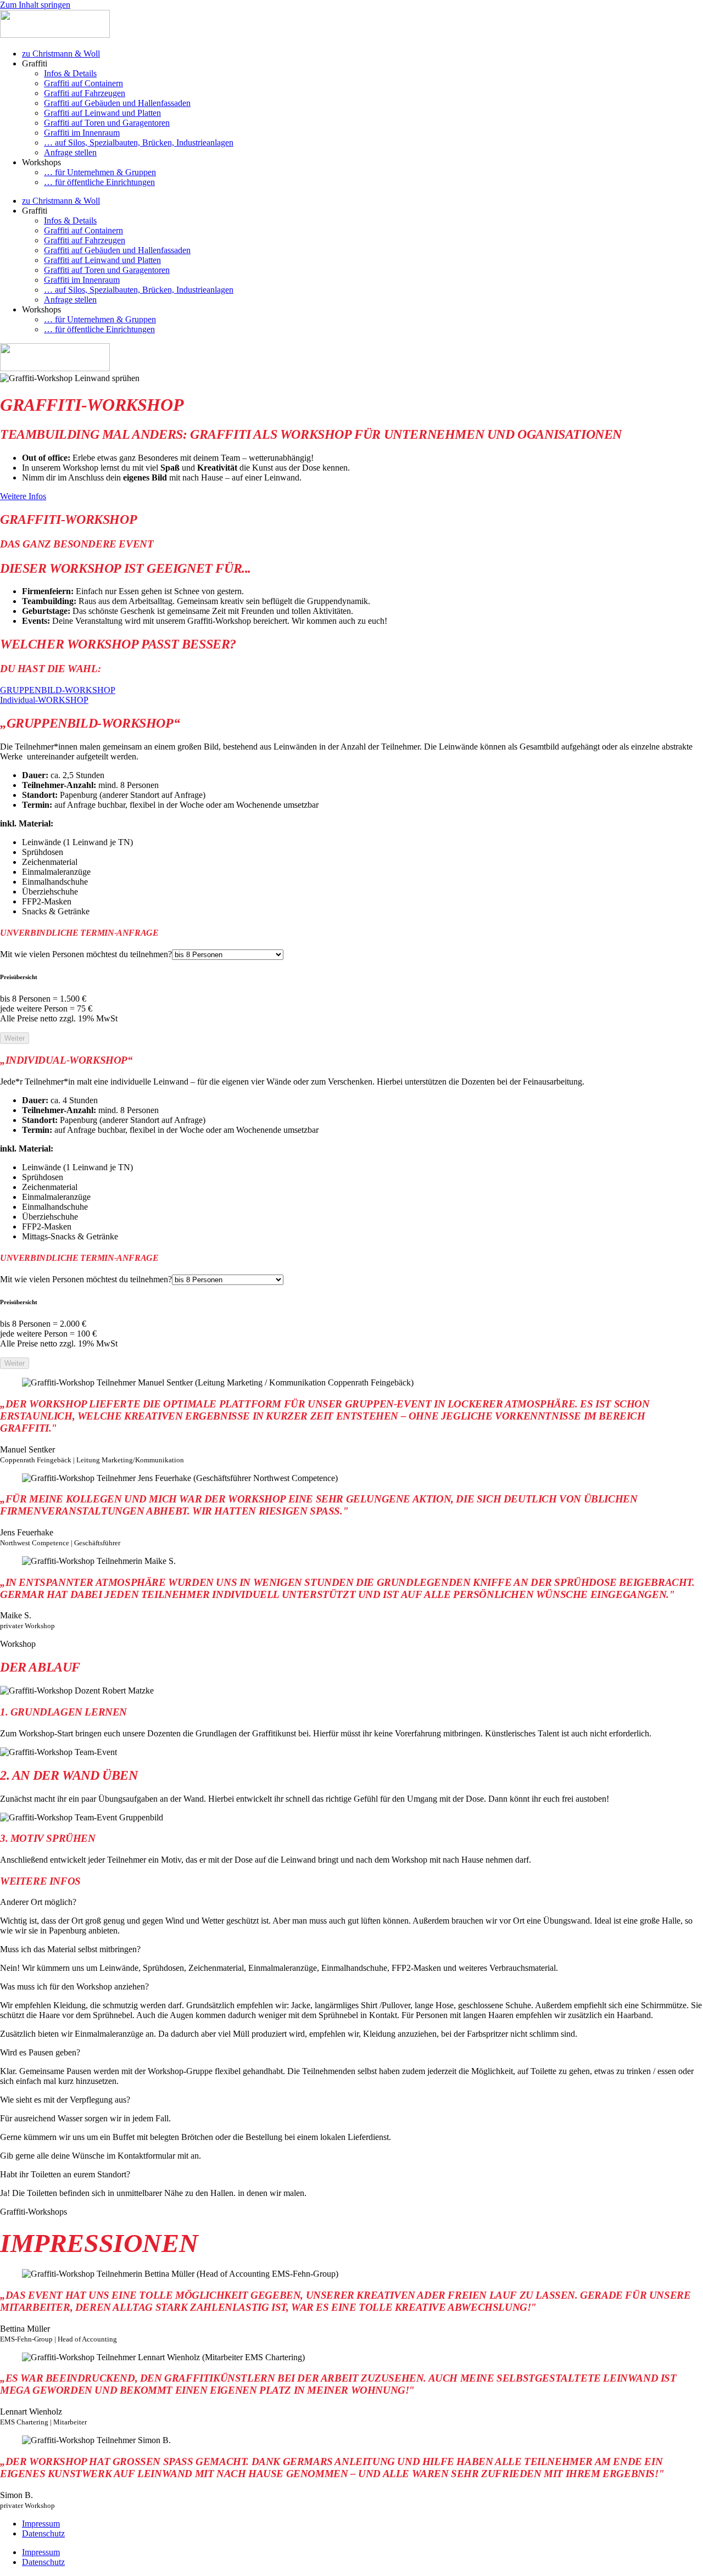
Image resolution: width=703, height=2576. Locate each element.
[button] (351, 1902)
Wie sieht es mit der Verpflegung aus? (65, 2100)
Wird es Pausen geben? (40, 2052)
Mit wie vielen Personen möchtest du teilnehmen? (86, 954)
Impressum (41, 2524)
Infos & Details (70, 73)
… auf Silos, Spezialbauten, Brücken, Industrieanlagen (139, 143)
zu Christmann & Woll (61, 54)
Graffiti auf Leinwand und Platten (102, 113)
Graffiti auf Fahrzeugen (85, 93)
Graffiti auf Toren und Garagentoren (107, 123)
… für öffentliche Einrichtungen (99, 182)
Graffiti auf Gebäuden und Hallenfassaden (117, 103)
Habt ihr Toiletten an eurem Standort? (65, 2174)
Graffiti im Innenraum (82, 133)
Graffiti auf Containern (83, 83)
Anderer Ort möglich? (38, 1902)
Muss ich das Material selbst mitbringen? (70, 1949)
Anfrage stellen (70, 152)
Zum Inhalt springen (35, 5)
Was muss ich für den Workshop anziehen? (74, 1987)
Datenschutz (43, 2533)
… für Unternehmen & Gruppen (100, 172)
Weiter (15, 1038)
